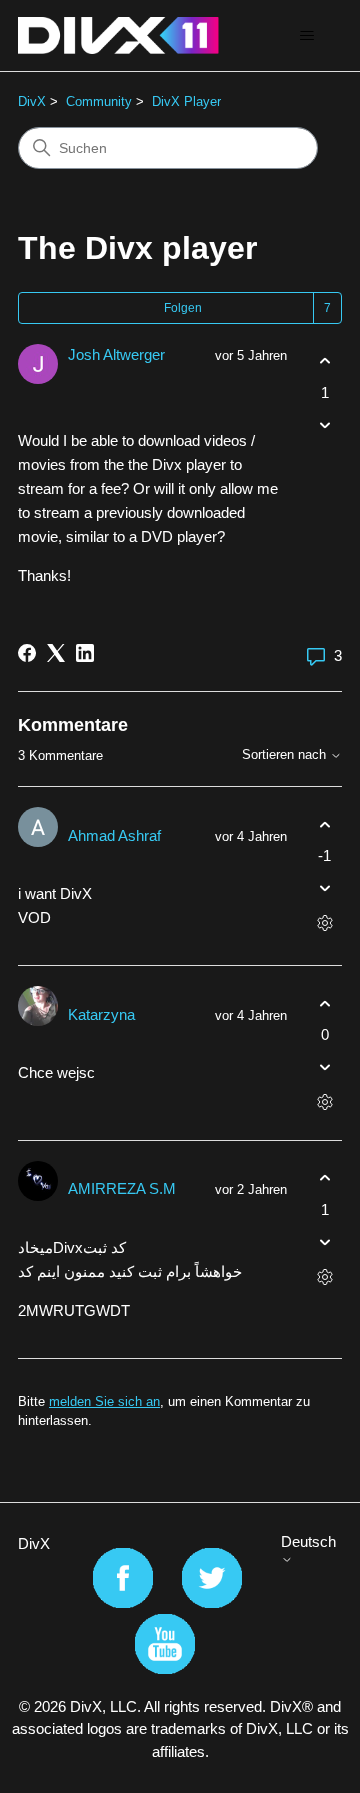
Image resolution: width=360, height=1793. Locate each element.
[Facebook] (27, 653)
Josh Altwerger (116, 354)
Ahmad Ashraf (114, 835)
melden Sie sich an (104, 1401)
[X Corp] (56, 653)
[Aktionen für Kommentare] (324, 923)
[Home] (118, 35)
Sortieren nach (286, 755)
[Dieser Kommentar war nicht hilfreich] (324, 888)
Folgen (183, 308)
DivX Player (186, 101)
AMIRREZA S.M (122, 1188)
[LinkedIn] (85, 653)
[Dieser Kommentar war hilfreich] (324, 824)
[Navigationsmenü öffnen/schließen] (306, 36)
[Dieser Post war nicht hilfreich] (324, 424)
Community (99, 101)
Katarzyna (101, 1014)
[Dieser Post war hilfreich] (324, 361)
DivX (32, 101)
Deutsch (308, 1541)
